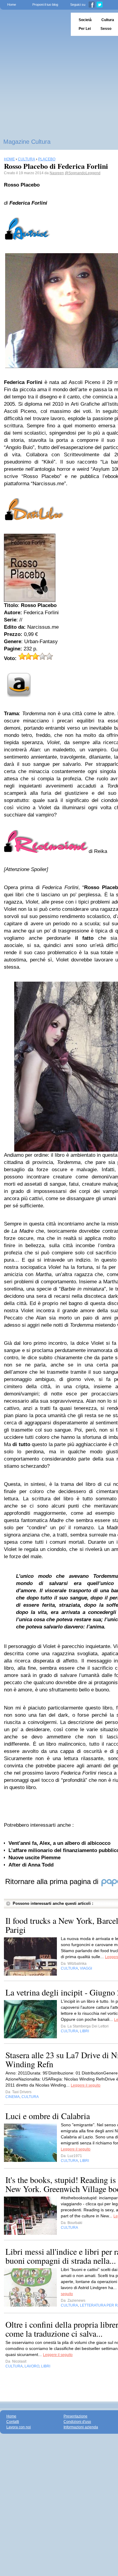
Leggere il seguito (86, 2085)
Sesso (106, 29)
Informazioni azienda (81, 2427)
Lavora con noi (19, 2427)
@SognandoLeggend (83, 173)
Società (85, 20)
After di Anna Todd (31, 1865)
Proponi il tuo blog (45, 5)
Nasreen (57, 173)
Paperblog (33, 24)
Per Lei (85, 29)
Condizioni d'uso (77, 2422)
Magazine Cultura (27, 142)
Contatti (13, 2422)
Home (12, 5)
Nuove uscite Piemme (34, 1858)
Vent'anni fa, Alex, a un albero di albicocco (59, 1843)
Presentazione (75, 2416)
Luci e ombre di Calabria (48, 2116)
